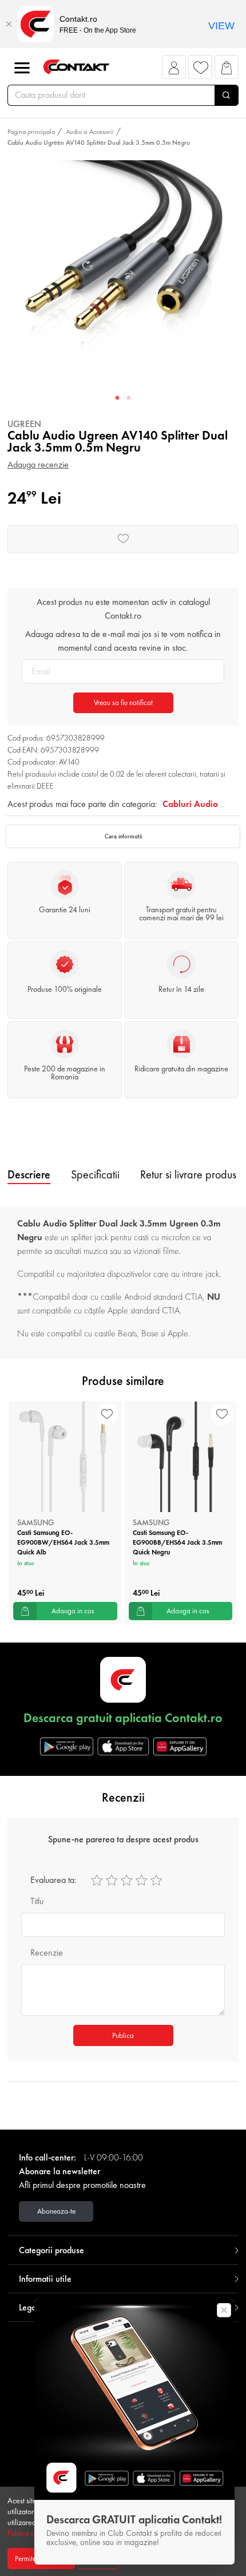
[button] (174, 70)
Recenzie (47, 1952)
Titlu (37, 1901)
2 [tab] (129, 398)
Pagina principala (31, 132)
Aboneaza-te (56, 2211)
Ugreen (24, 424)
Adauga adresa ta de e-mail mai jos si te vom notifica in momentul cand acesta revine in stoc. (123, 641)
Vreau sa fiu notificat (123, 703)
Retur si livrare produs (188, 1174)
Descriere (29, 1174)
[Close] (9, 24)
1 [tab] (117, 398)
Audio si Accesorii (90, 132)
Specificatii (95, 1174)
